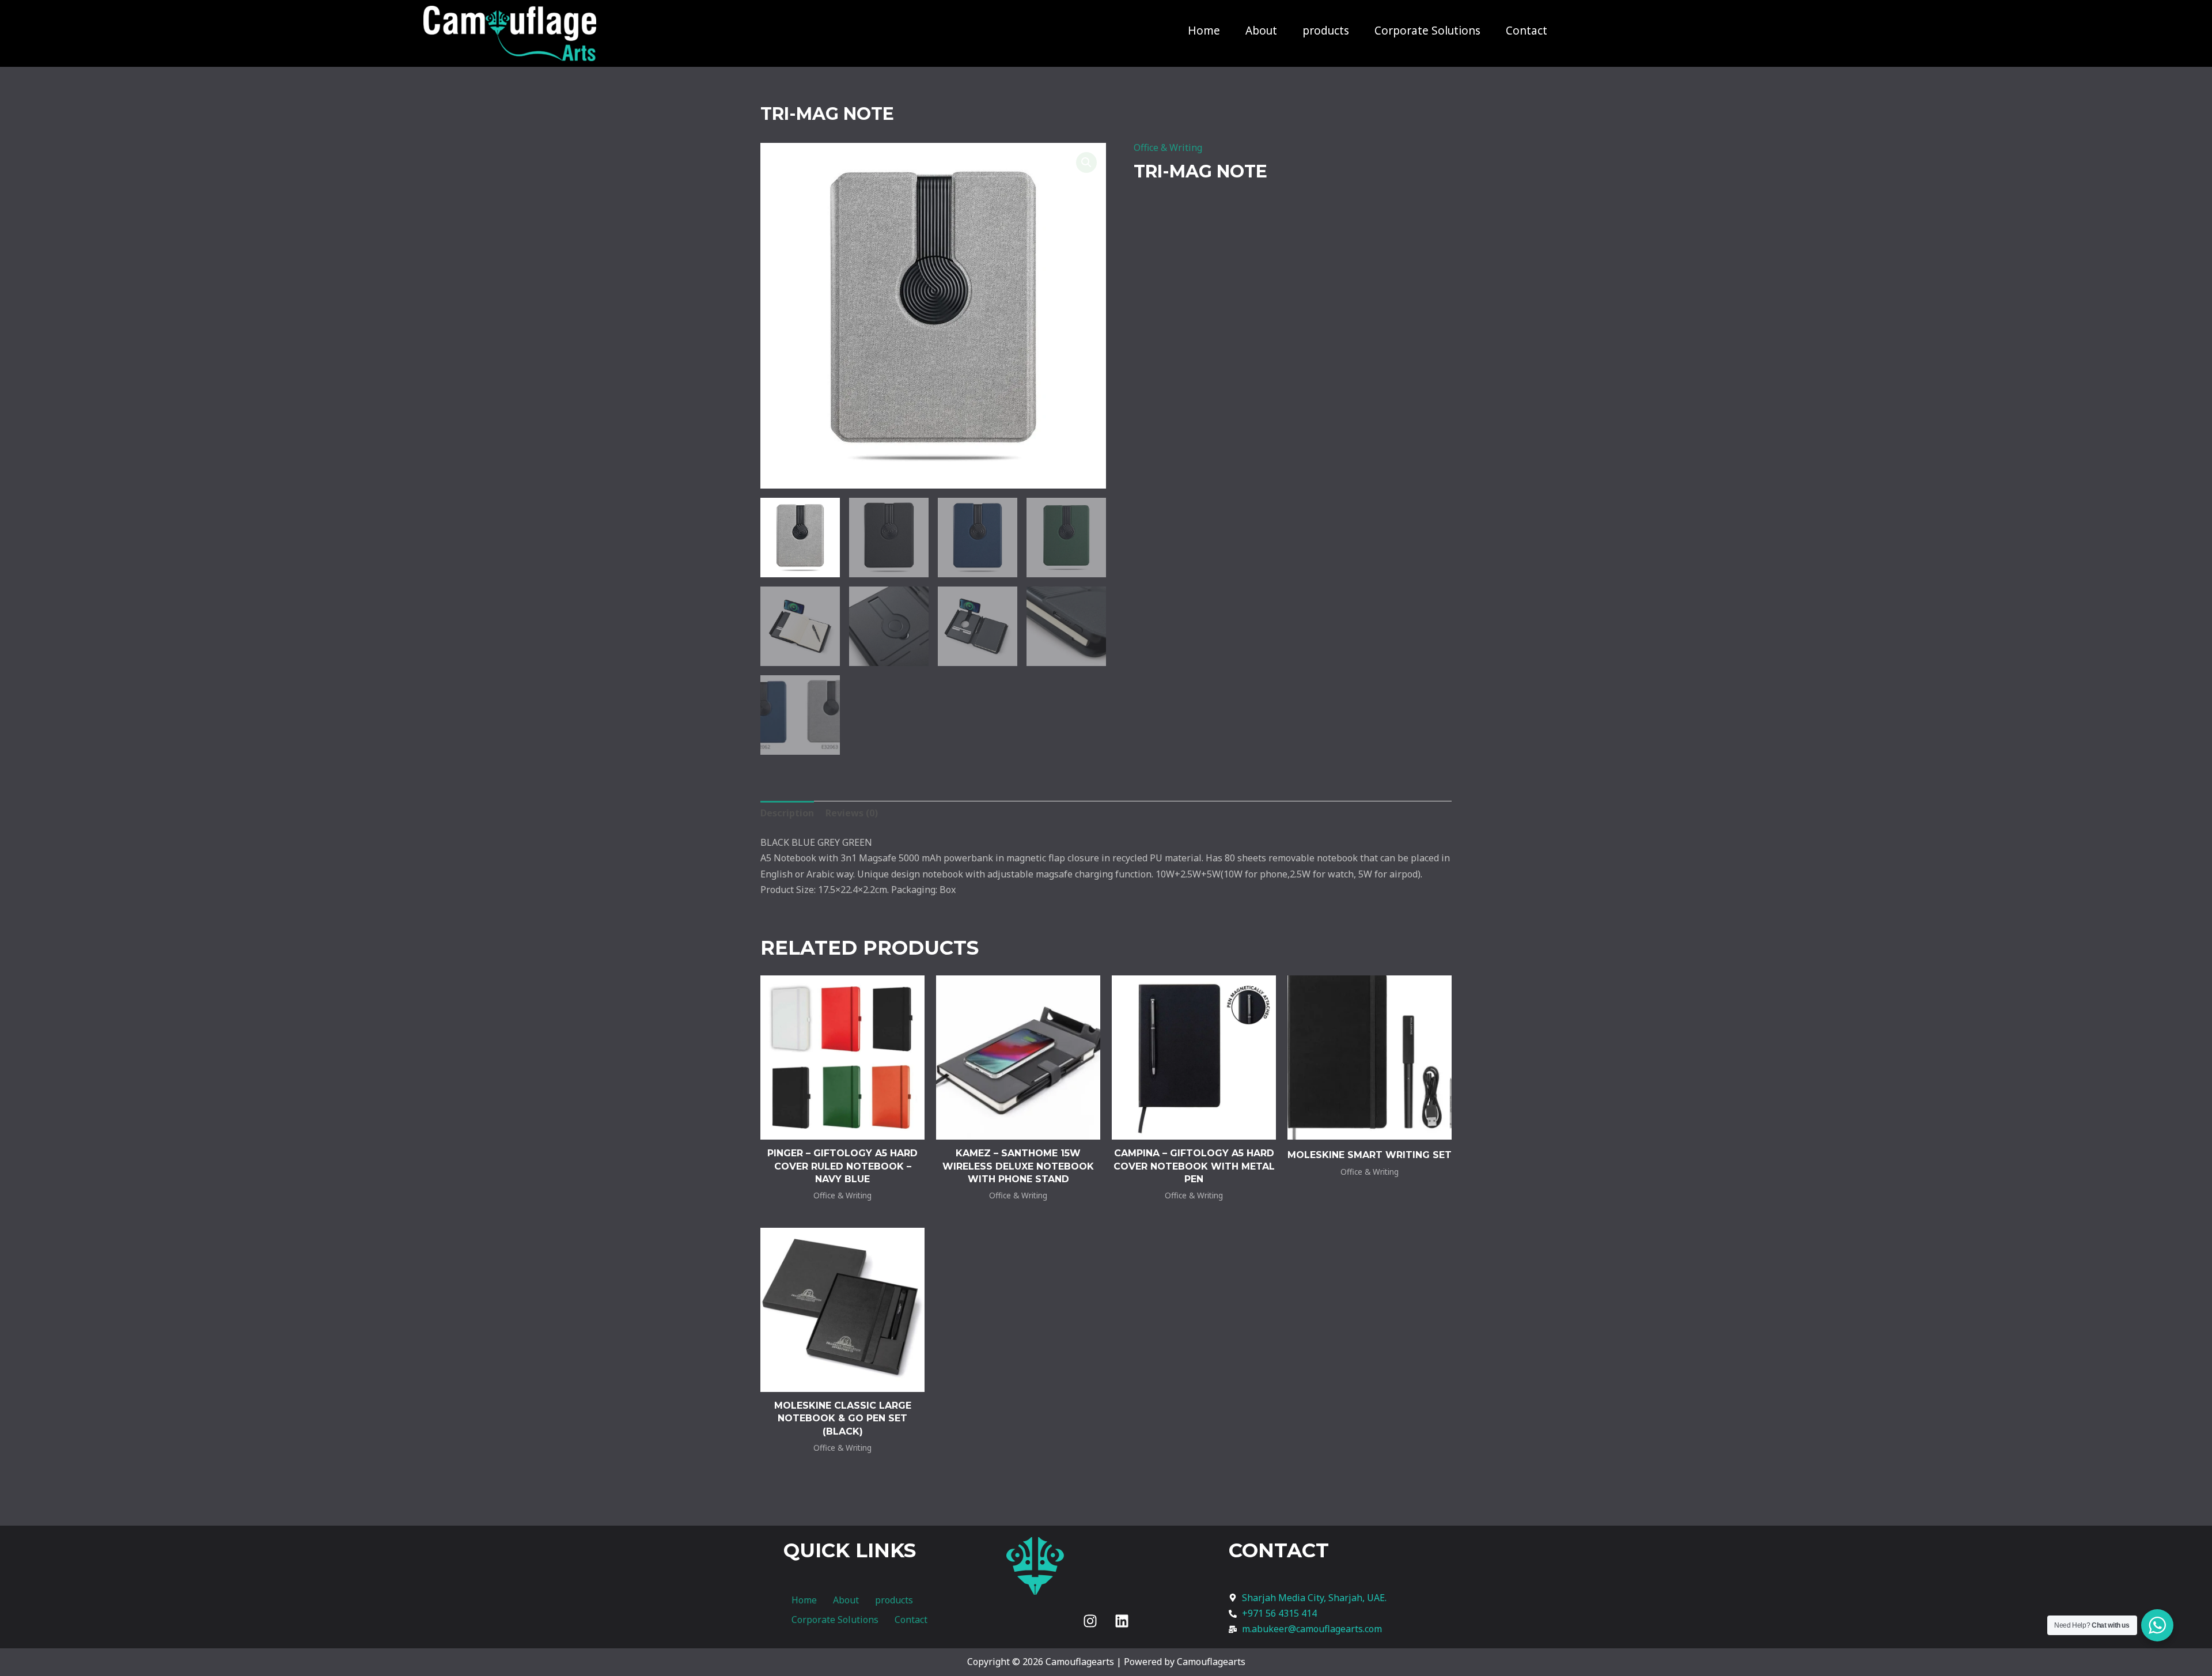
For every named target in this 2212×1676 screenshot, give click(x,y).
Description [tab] (787, 813)
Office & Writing (1168, 147)
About (1261, 31)
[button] (1086, 162)
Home (1204, 31)
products (1326, 31)
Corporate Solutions (1427, 31)
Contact (1527, 31)
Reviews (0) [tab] (852, 813)
